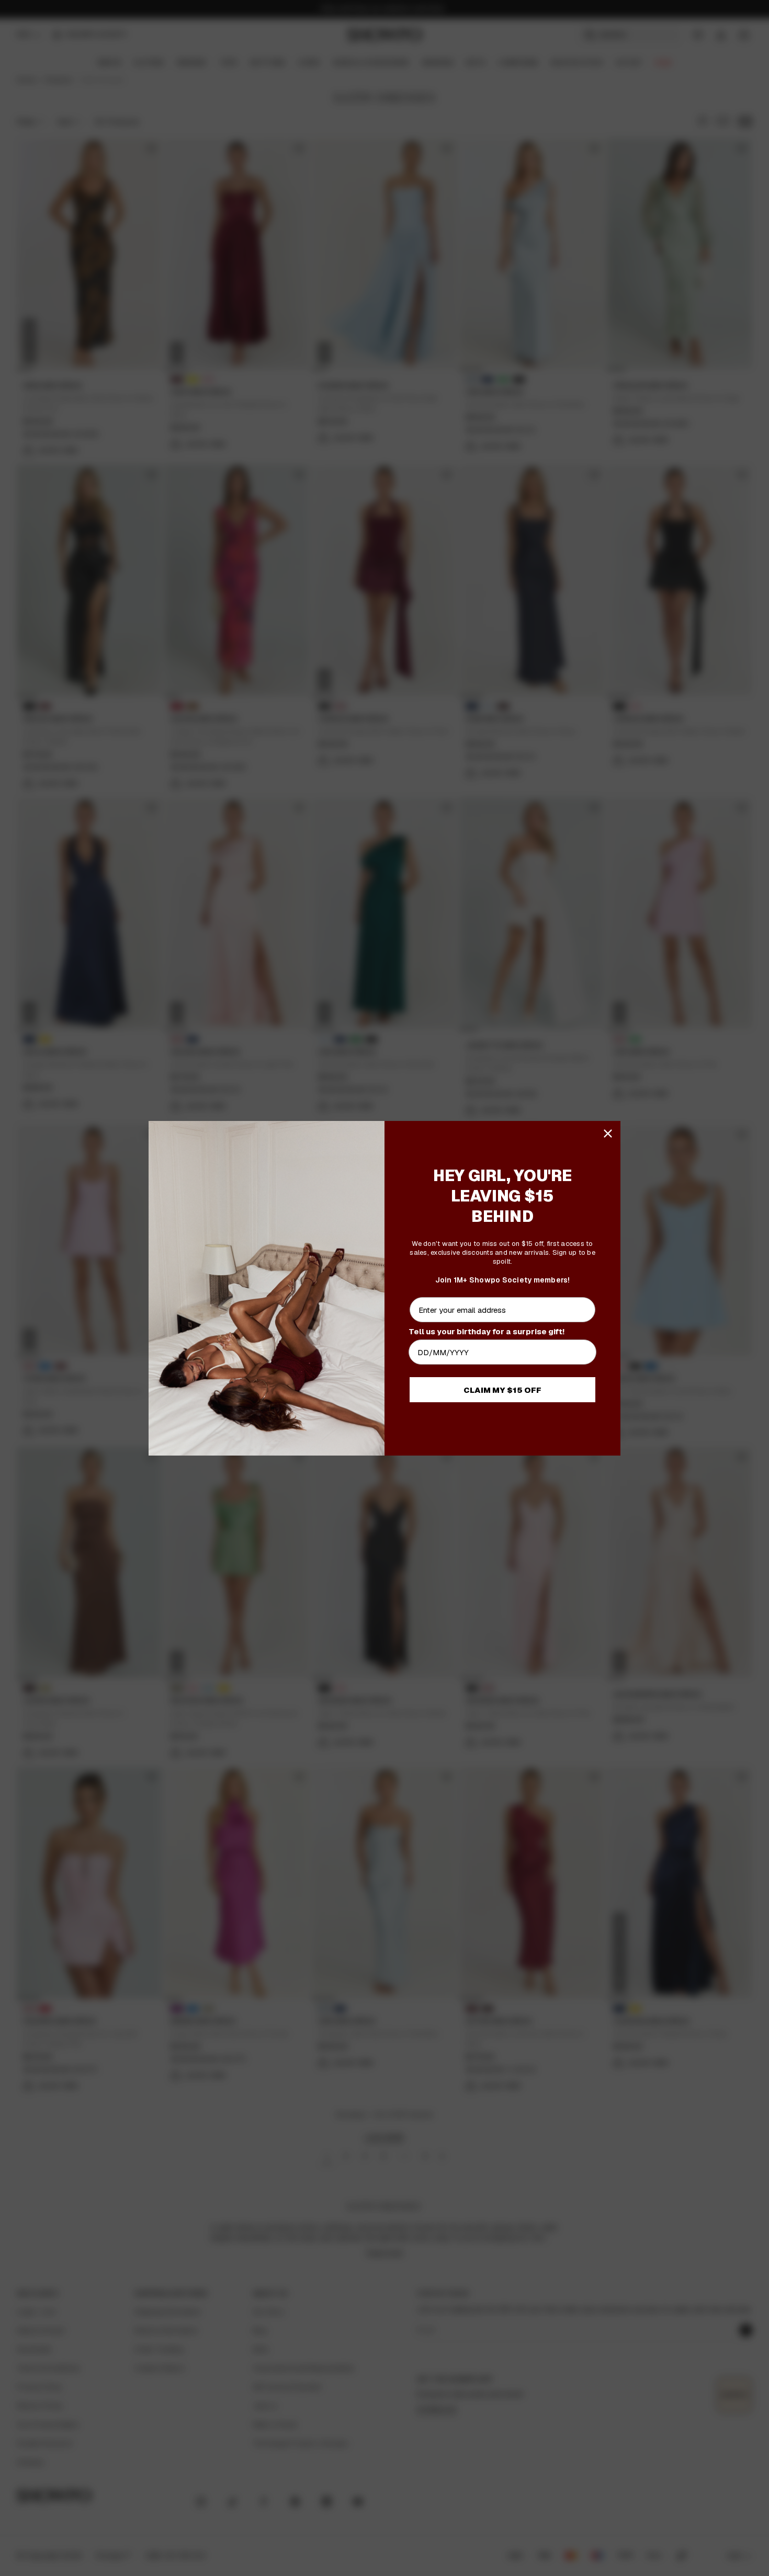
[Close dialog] (608, 1134)
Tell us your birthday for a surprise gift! (487, 1331)
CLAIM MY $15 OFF (502, 1390)
